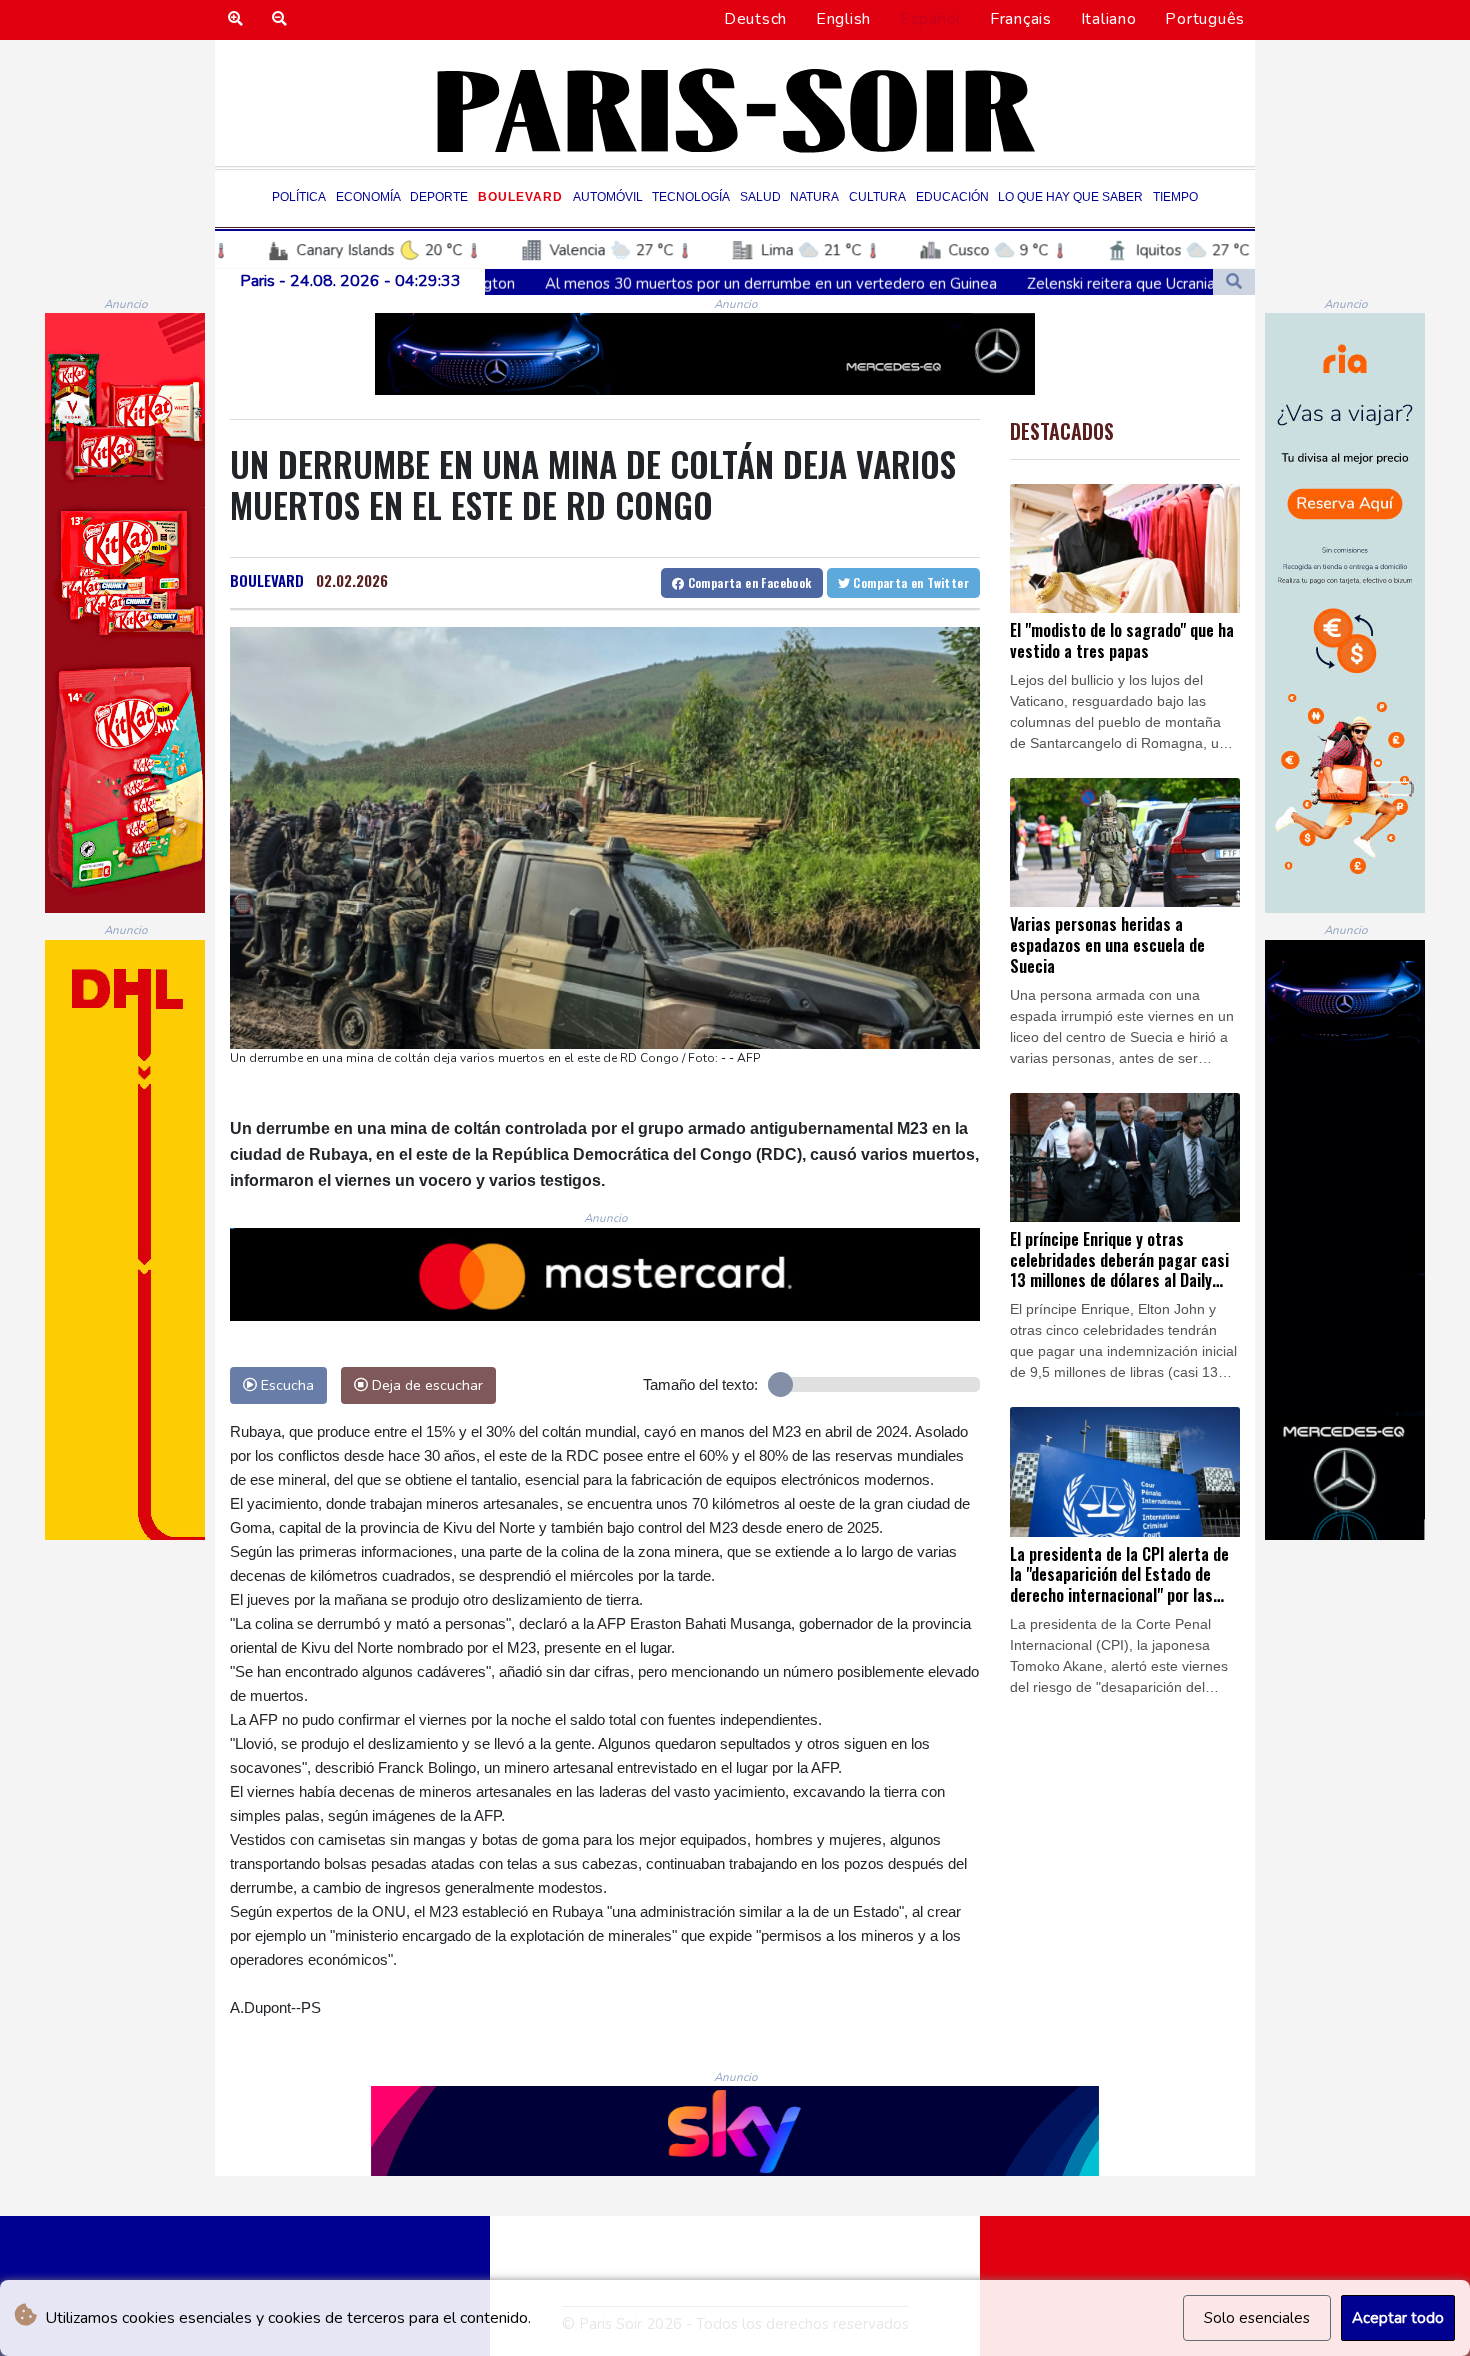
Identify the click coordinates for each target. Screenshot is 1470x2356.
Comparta (747, 582)
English (843, 19)
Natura (814, 197)
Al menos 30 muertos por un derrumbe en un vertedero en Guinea (611, 283)
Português (1205, 19)
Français (1021, 19)
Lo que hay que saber (1070, 197)
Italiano (1109, 19)
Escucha (285, 1385)
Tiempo (1175, 197)
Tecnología (691, 197)
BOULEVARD (267, 580)
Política (299, 197)
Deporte (439, 197)
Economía (368, 197)
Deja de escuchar (425, 1385)
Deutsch (755, 19)
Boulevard (520, 197)
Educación (952, 197)
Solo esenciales (1257, 2318)
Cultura (877, 197)
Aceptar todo (1398, 2318)
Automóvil (608, 197)
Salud (760, 197)
